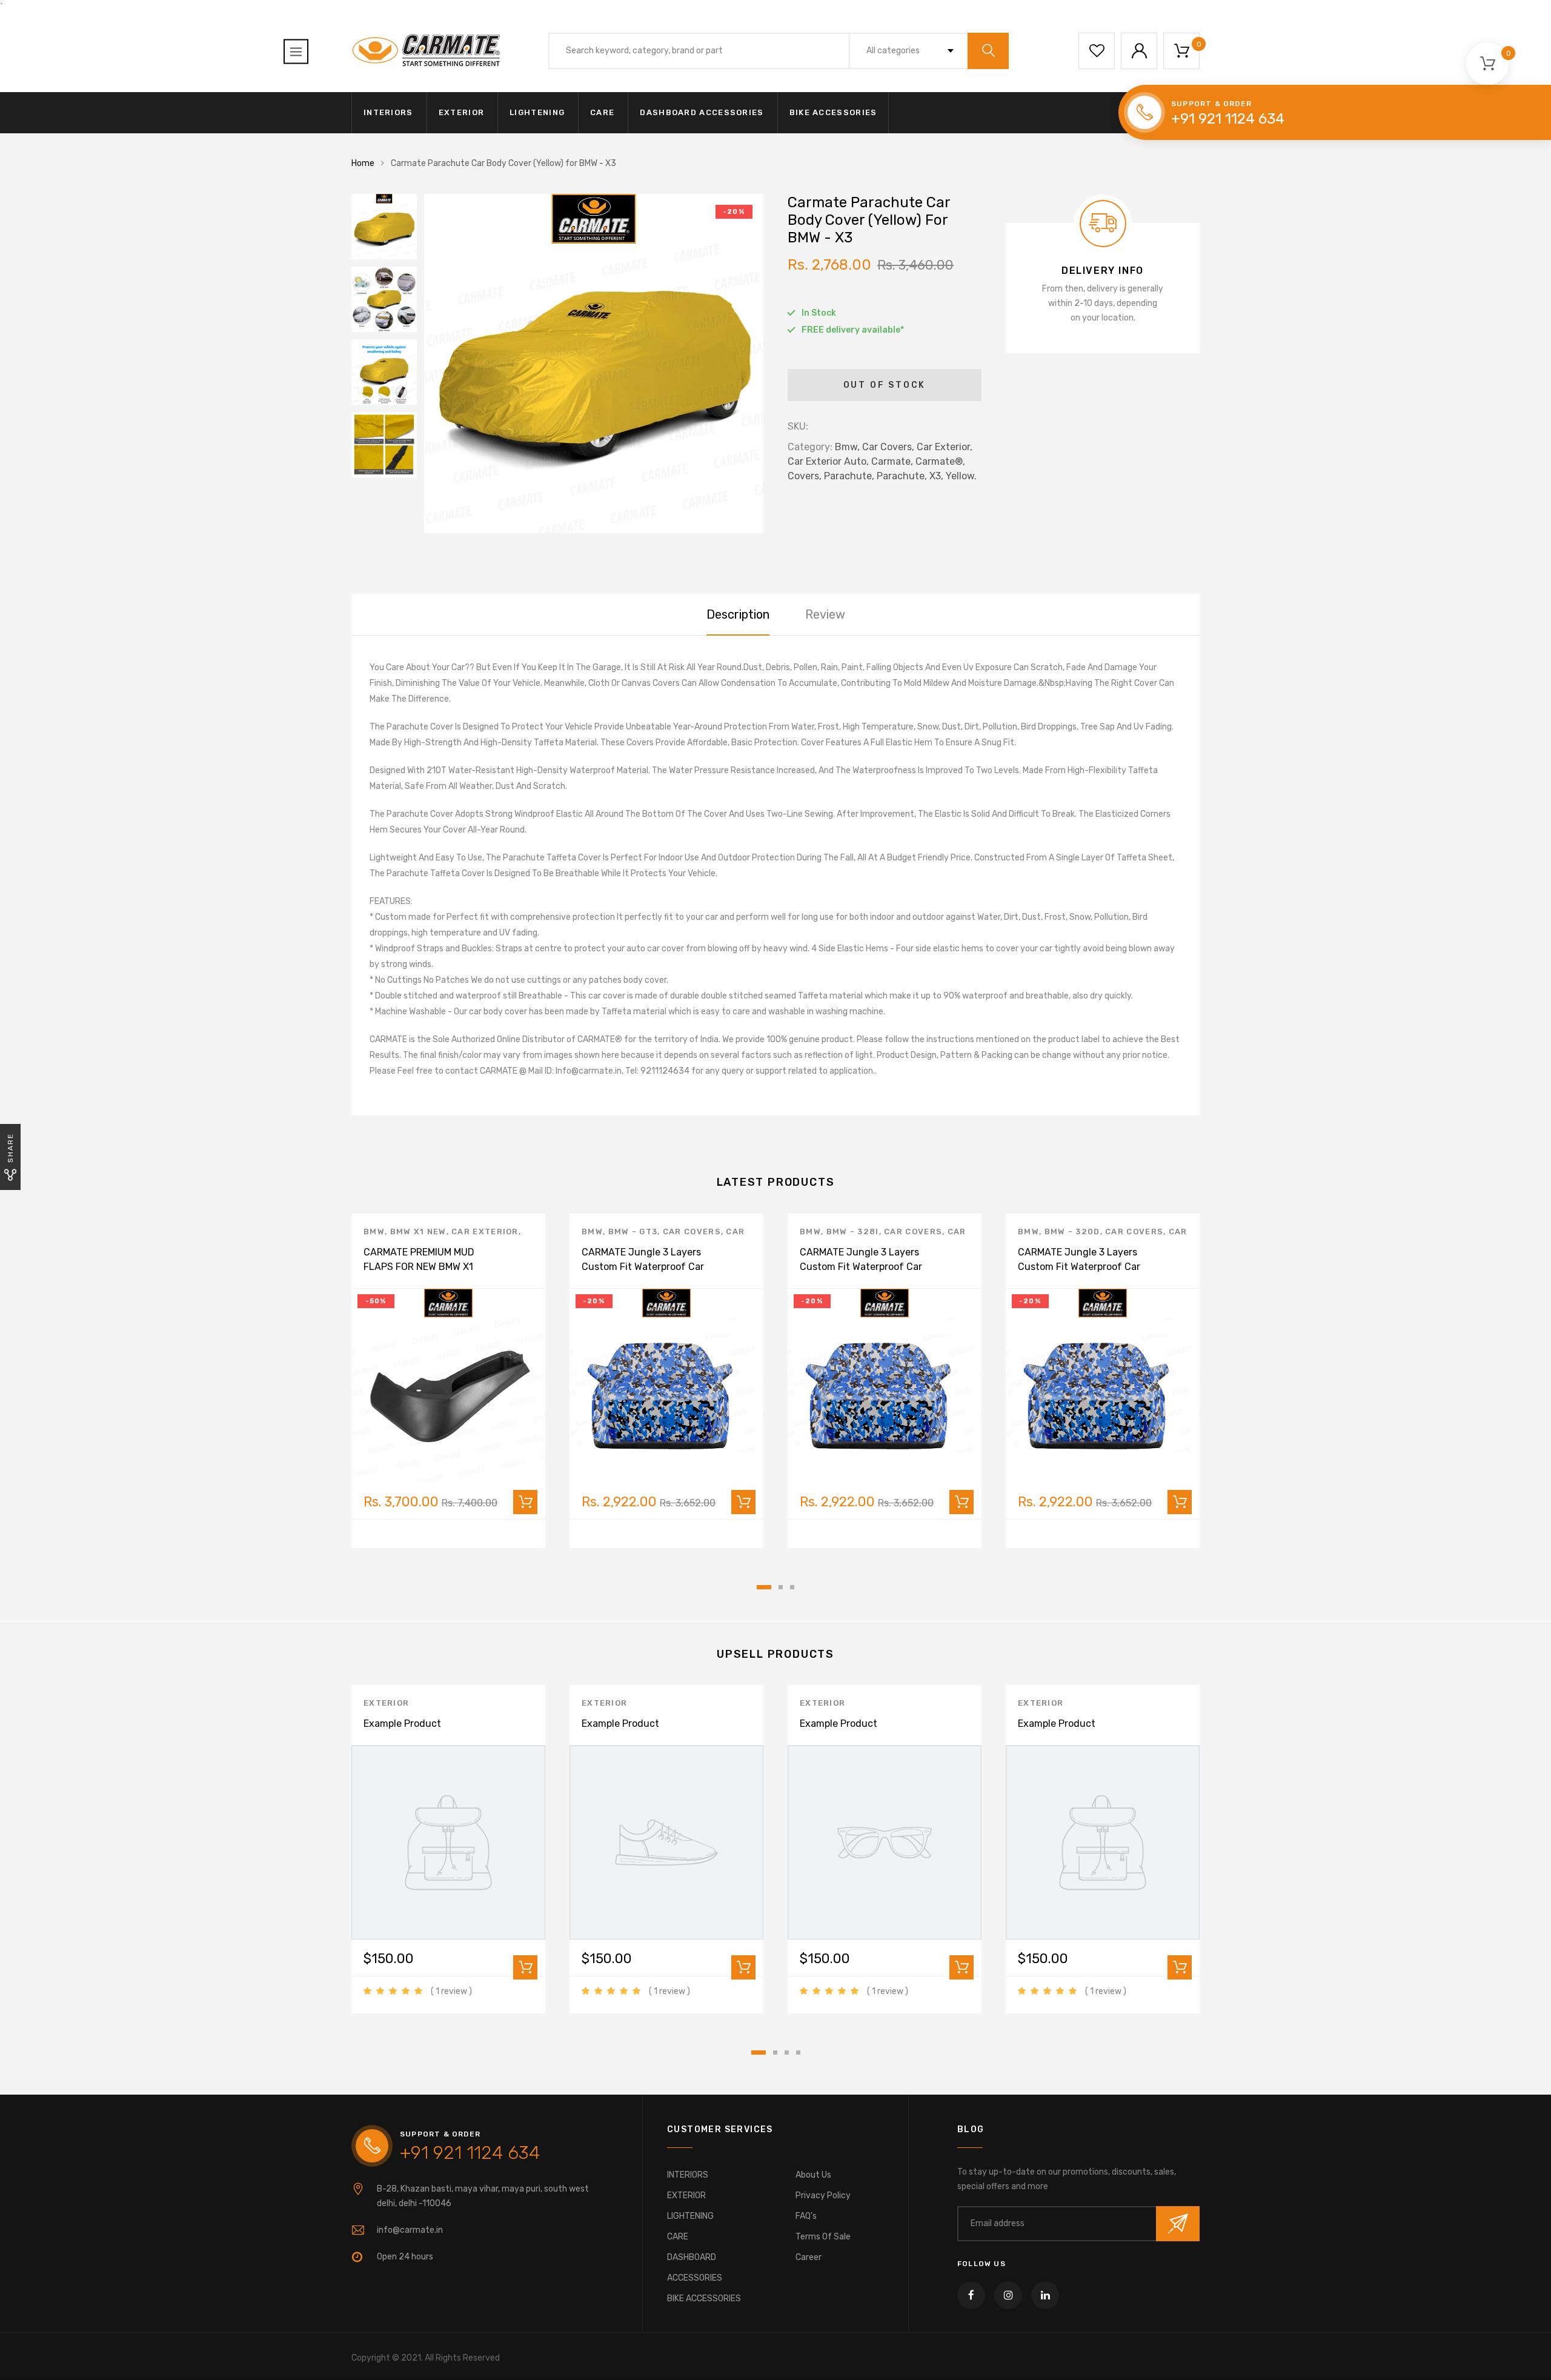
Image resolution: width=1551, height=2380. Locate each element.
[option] (594, 364)
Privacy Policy (823, 2196)
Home (363, 163)
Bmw (374, 1232)
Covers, (805, 476)
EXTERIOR (461, 112)
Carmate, (892, 461)
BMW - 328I (853, 1232)
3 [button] (792, 1587)
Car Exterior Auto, (828, 461)
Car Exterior (485, 1232)
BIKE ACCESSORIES (833, 112)
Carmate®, (940, 461)
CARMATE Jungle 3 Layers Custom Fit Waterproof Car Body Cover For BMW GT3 (643, 1267)
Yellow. (961, 476)
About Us (813, 2175)
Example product (402, 1724)
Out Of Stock (885, 385)
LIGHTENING (537, 112)
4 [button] (798, 2053)
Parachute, (849, 476)
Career (809, 2257)
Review (825, 614)
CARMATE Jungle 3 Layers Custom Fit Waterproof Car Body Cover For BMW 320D (1079, 1267)
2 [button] (781, 1587)
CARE (602, 112)
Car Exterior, (945, 447)
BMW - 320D (1072, 1232)
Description (738, 614)
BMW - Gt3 (633, 1232)
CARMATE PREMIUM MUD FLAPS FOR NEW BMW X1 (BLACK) (419, 1267)
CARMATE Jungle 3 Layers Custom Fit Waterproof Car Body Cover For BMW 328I (861, 1267)
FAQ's (806, 2216)
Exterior (386, 1703)
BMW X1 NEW (418, 1232)
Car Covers (692, 1232)
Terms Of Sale (823, 2237)
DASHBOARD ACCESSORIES (702, 112)
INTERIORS (388, 112)
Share (10, 1148)
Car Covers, (888, 447)
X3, (936, 476)
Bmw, (847, 447)
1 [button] (764, 1587)
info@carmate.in (410, 2230)
